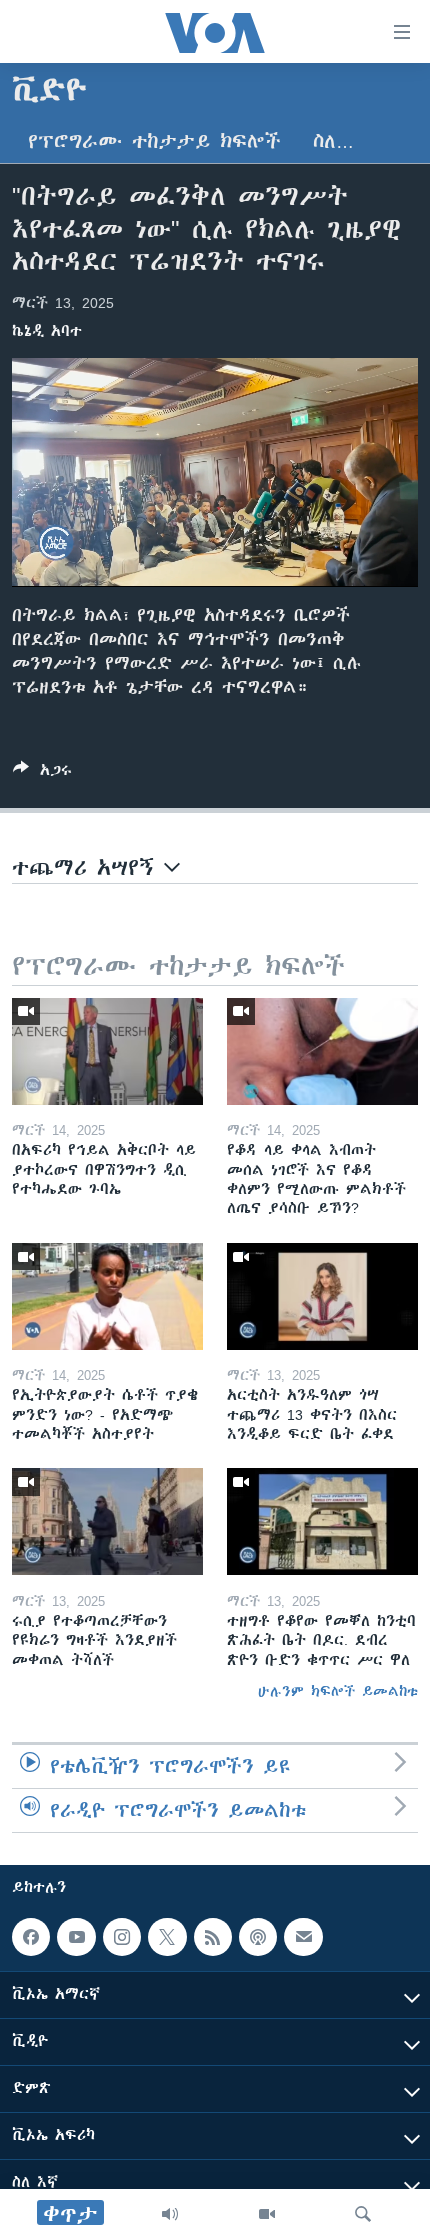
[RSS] (213, 1937)
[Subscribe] (303, 1937)
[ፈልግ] (363, 2214)
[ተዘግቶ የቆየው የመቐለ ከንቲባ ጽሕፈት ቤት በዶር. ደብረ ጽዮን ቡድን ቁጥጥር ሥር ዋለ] (322, 1521)
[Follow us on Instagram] (122, 1937)
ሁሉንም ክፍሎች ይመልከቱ (338, 1691)
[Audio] (170, 2214)
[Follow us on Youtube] (76, 1937)
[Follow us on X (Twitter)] (167, 1937)
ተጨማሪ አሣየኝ (88, 867)
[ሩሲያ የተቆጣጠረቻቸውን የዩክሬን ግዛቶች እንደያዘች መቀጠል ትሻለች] (107, 1521)
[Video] (267, 2214)
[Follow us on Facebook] (31, 1937)
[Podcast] (258, 1937)
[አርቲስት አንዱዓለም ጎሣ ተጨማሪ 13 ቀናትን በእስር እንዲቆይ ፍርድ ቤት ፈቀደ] (322, 1296)
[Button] (42, 773)
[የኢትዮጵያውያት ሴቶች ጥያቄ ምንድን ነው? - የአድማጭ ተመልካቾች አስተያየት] (107, 1296)
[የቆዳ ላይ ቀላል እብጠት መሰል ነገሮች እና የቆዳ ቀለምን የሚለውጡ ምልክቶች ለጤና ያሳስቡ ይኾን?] (322, 1051)
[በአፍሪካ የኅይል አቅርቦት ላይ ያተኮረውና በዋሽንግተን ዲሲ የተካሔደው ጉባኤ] (107, 1051)
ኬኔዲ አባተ (47, 331)
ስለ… (333, 141)
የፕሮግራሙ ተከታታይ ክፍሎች (154, 141)
